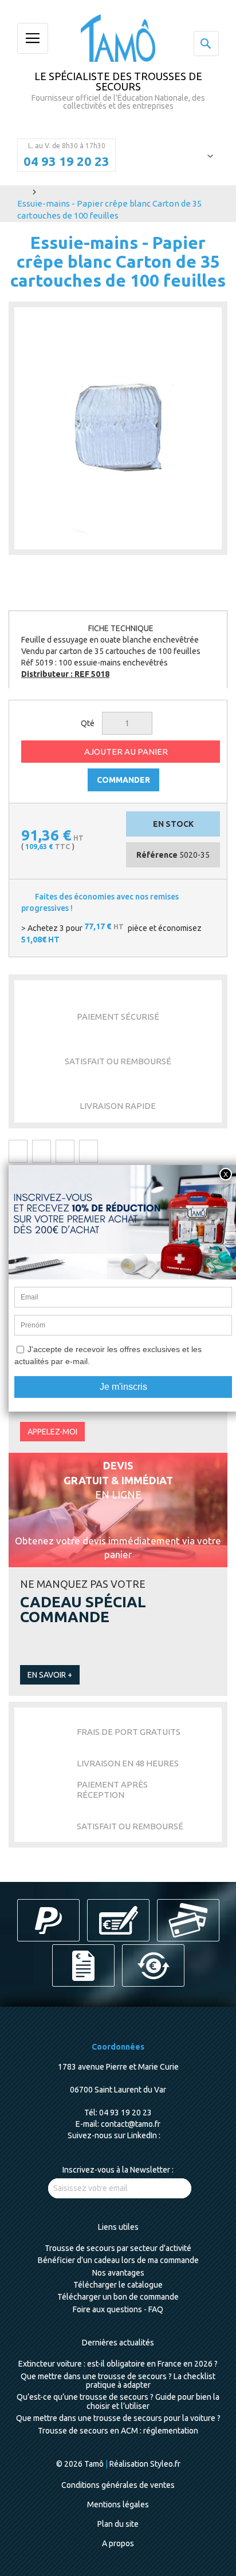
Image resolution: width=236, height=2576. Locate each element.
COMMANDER (123, 780)
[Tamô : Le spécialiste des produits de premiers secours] (118, 38)
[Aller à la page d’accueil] (21, 191)
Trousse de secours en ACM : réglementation (118, 2431)
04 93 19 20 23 (66, 161)
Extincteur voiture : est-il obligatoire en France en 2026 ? (118, 2364)
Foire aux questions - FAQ (118, 2309)
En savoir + (50, 1675)
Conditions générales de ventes (118, 2485)
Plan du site (118, 2524)
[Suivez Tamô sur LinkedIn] (165, 2135)
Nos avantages (118, 2273)
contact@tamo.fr (131, 2124)
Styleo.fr (165, 2464)
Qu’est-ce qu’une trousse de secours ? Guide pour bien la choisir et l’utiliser (118, 2401)
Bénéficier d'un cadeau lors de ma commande (118, 2260)
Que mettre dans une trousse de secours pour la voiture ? (118, 2418)
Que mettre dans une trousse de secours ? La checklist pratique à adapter (118, 2381)
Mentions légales (118, 2504)
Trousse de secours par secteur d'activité (118, 2248)
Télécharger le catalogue (118, 2285)
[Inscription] (170, 2188)
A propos (118, 2543)
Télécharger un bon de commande (118, 2297)
